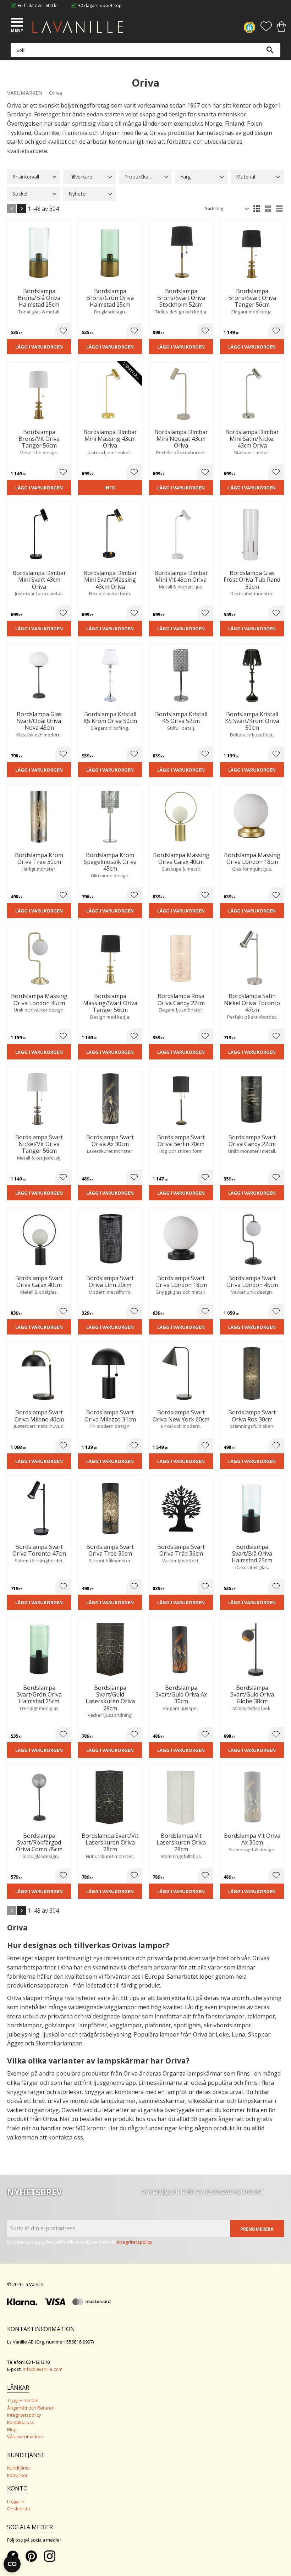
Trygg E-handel (23, 2400)
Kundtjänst (18, 2468)
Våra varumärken (25, 2437)
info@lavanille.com (43, 2369)
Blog (12, 2429)
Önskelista (18, 2509)
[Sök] (270, 50)
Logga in (16, 2501)
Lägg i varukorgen (39, 347)
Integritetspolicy (24, 2415)
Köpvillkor (17, 2475)
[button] (18, 23)
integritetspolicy (134, 2242)
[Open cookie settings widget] (12, 2564)
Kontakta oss (21, 2422)
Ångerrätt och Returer (30, 2408)
